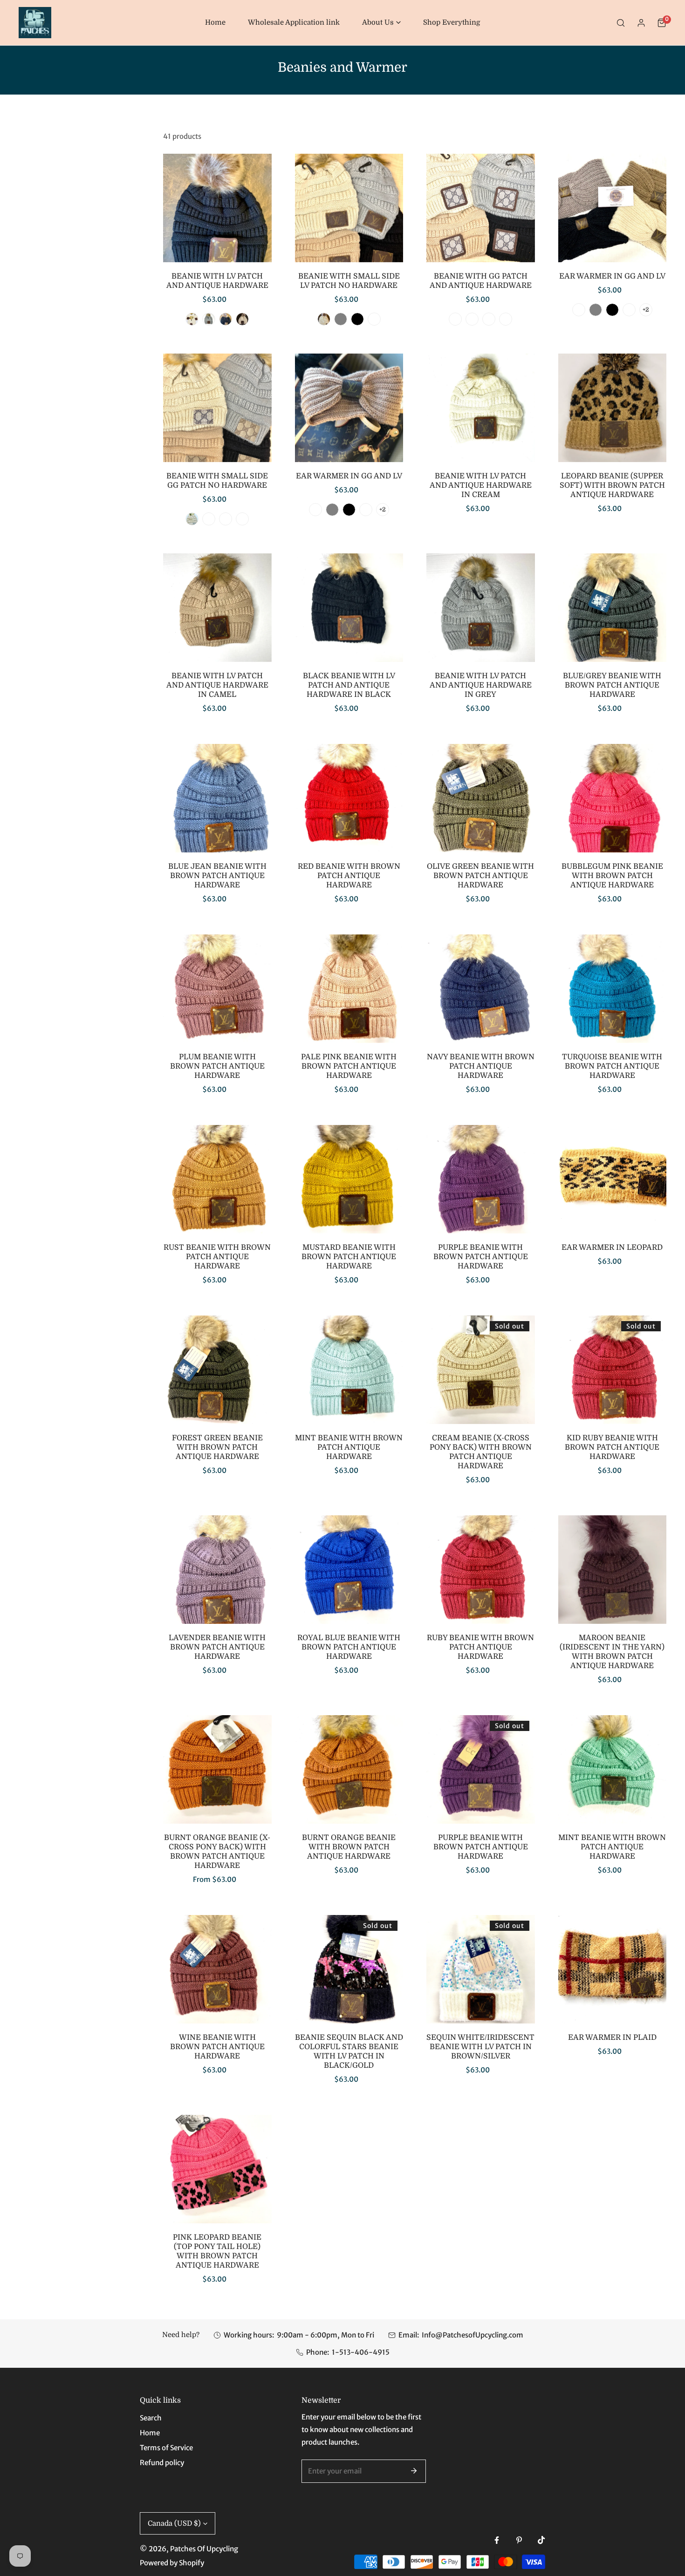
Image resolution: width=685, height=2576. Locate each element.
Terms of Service (166, 2448)
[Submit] (414, 2471)
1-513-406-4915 (361, 2352)
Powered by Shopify (172, 2563)
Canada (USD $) (174, 2523)
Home (150, 2433)
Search (151, 2418)
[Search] (621, 23)
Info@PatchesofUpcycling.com (473, 2335)
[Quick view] (257, 251)
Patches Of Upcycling (204, 2549)
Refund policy (162, 2463)
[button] (381, 23)
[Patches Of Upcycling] (35, 23)
